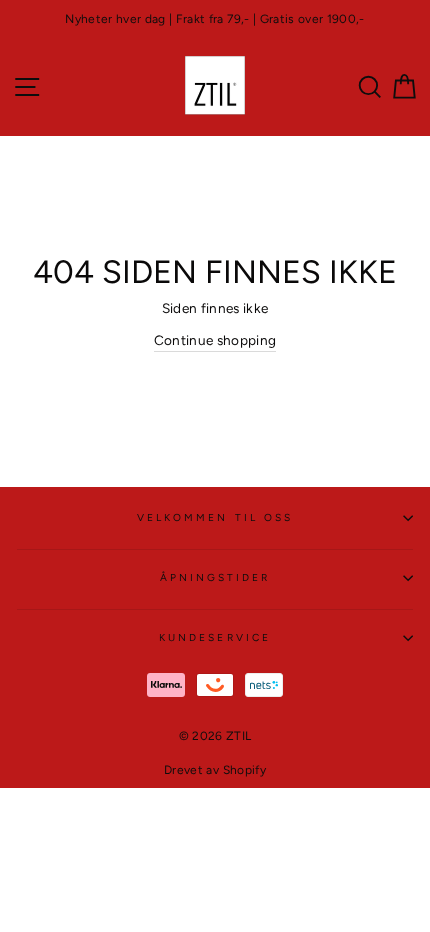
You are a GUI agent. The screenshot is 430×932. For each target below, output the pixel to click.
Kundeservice (215, 637)
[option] (215, 19)
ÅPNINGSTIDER (215, 577)
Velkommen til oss (215, 517)
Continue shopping (215, 340)
